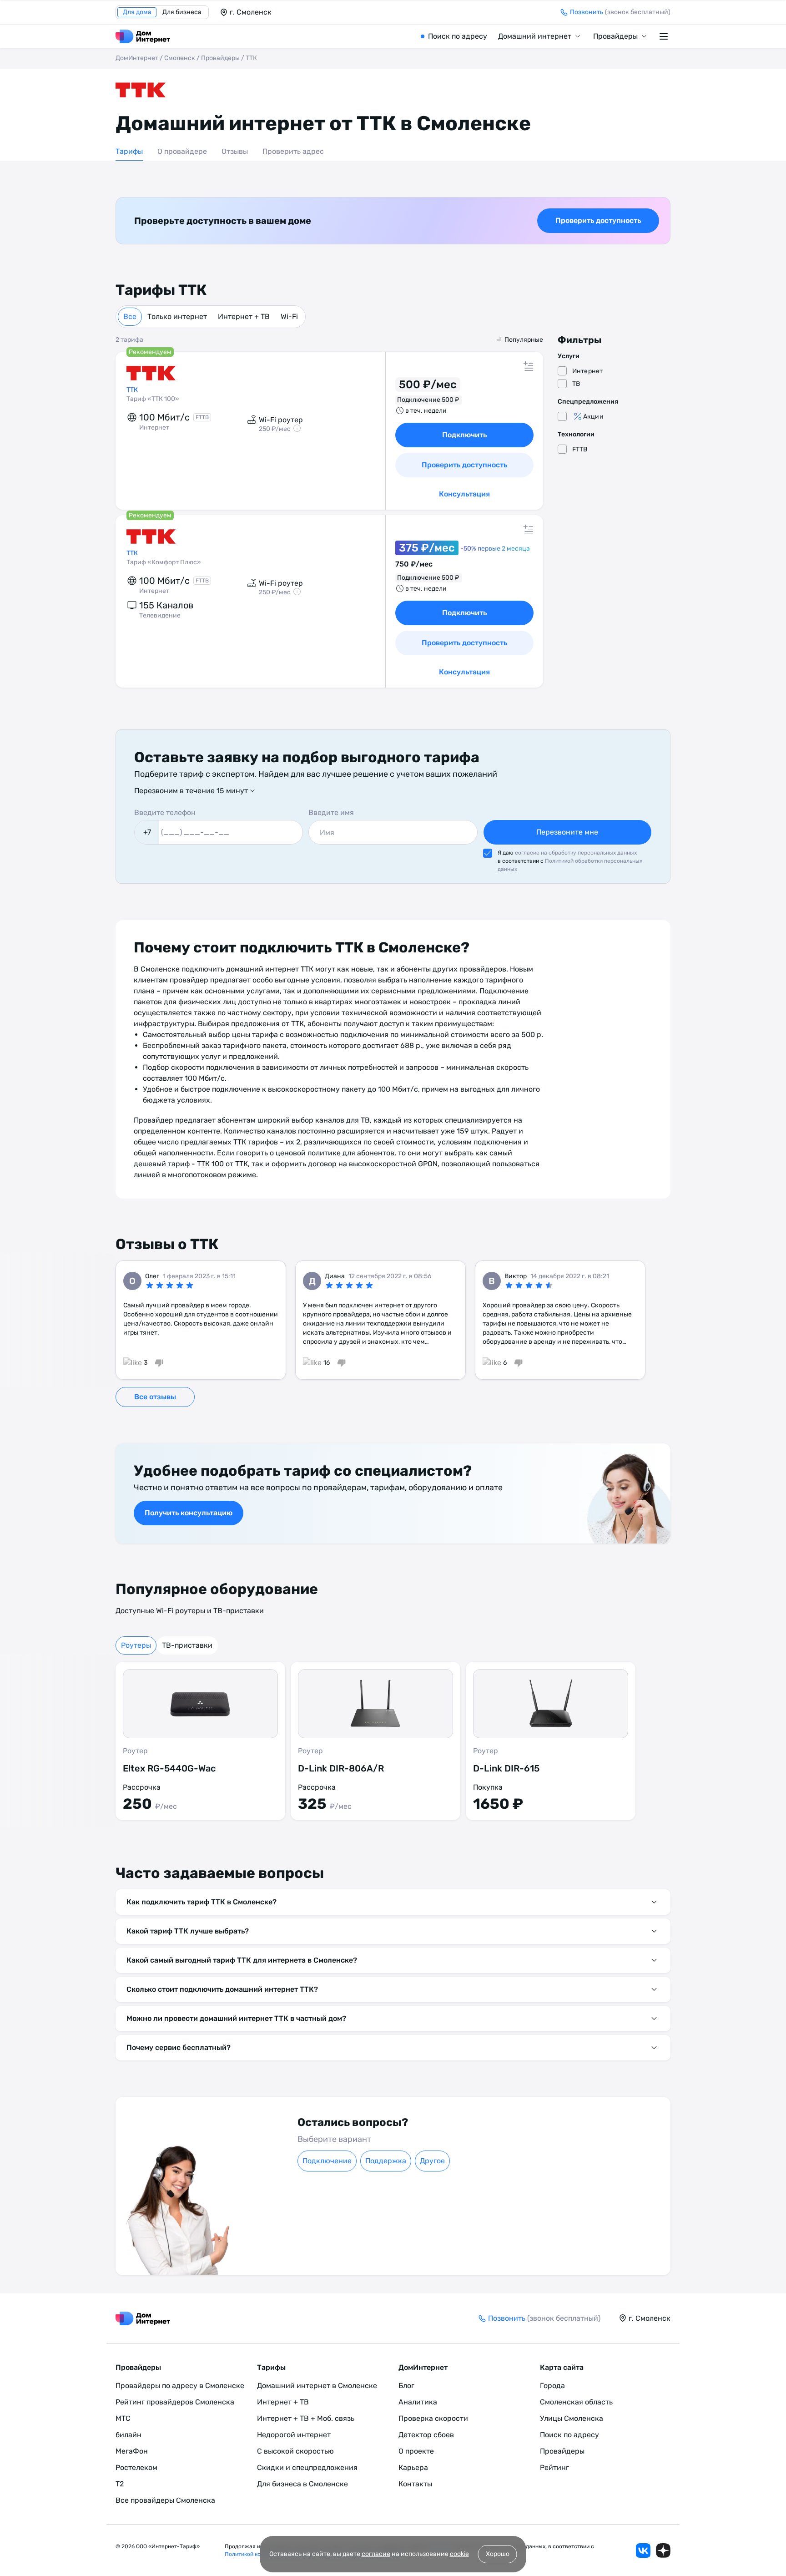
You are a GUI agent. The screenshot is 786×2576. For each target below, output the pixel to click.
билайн (128, 2435)
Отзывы (235, 151)
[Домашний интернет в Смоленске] (143, 36)
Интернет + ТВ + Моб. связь (306, 2418)
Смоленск (180, 58)
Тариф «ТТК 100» (153, 399)
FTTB (580, 449)
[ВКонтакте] (643, 2551)
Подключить (464, 435)
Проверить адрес (293, 151)
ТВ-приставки (187, 1645)
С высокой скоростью (295, 2451)
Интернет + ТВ (244, 316)
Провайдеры (615, 36)
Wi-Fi (289, 316)
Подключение (327, 2161)
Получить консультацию (189, 1513)
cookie (459, 2554)
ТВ (576, 384)
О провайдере (182, 151)
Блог (406, 2386)
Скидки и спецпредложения (307, 2467)
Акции (593, 417)
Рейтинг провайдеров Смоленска (175, 2402)
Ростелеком (136, 2467)
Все (130, 316)
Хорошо (498, 2554)
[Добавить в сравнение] (529, 366)
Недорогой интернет (294, 2435)
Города (552, 2386)
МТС (123, 2418)
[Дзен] (663, 2551)
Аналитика (418, 2402)
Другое (432, 2161)
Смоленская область (576, 2402)
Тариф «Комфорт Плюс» (164, 562)
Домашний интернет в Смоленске (317, 2386)
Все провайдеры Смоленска (165, 2500)
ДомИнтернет (137, 58)
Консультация (464, 494)
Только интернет (177, 316)
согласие (376, 2554)
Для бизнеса (182, 12)
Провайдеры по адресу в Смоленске (180, 2386)
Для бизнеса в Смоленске (302, 2484)
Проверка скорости (433, 2418)
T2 (120, 2484)
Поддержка (386, 2161)
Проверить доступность (598, 220)
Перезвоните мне (567, 832)
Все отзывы (155, 1397)
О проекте (416, 2451)
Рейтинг (554, 2467)
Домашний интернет (535, 36)
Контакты (415, 2484)
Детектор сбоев (426, 2435)
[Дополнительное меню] (665, 36)
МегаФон (132, 2451)
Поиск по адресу (458, 36)
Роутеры (136, 1645)
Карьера (413, 2467)
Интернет (587, 371)
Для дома (137, 12)
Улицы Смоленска (572, 2418)
